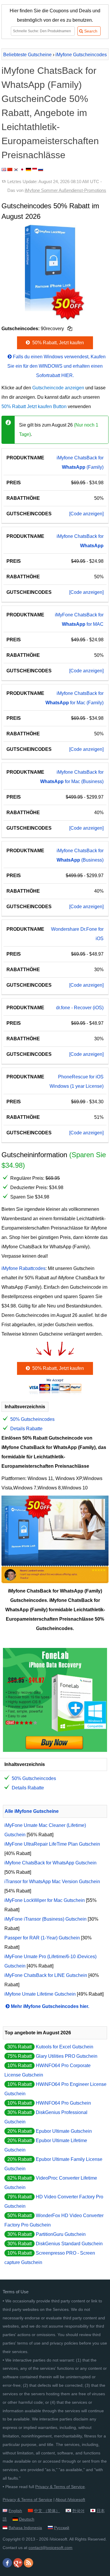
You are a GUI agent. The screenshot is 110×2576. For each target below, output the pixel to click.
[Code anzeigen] (86, 514)
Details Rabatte (26, 1429)
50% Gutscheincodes (32, 1419)
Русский (62, 2528)
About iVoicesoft (70, 2500)
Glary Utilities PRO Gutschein (67, 2056)
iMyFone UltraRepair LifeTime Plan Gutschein (52, 1844)
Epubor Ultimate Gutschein (64, 2131)
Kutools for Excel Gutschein (65, 2047)
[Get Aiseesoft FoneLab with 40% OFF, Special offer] (55, 1750)
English (15, 2511)
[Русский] (41, 169)
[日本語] (22, 169)
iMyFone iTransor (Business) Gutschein (45, 1919)
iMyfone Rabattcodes (23, 1268)
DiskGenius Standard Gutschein (69, 2244)
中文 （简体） (47, 2511)
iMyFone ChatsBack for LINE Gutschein (46, 1975)
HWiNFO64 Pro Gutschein (63, 2103)
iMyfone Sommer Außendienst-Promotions (65, 190)
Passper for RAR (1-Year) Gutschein (42, 1938)
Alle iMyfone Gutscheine (32, 1811)
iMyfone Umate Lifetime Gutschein (40, 1994)
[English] (4, 169)
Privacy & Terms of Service (60, 2487)
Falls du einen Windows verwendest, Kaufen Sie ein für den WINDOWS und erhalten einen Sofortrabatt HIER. (56, 366)
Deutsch (27, 2519)
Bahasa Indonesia (25, 2528)
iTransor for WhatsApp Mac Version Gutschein (52, 1882)
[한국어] (16, 169)
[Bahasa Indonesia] (35, 169)
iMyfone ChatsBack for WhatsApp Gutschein (50, 1863)
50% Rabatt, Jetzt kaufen (57, 343)
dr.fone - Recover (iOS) (80, 1008)
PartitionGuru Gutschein (61, 2234)
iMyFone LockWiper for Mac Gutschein (45, 1900)
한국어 (78, 2511)
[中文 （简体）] (10, 169)
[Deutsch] (28, 169)
